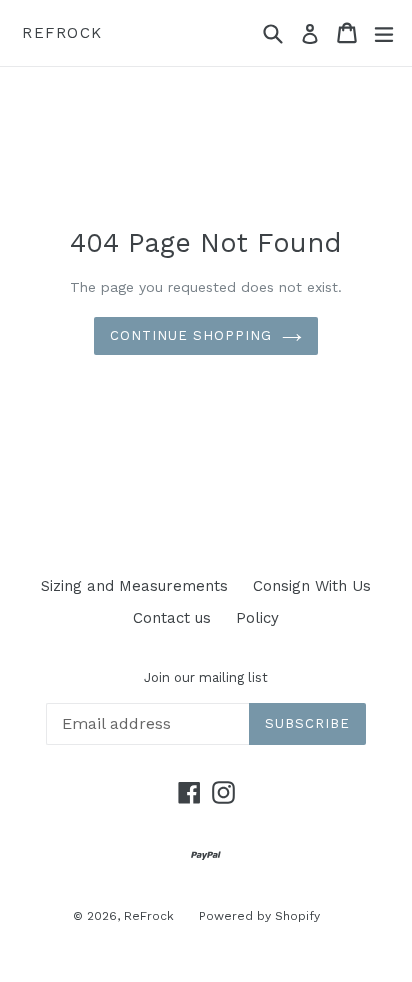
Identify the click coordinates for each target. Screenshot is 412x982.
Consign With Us (312, 586)
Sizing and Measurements (134, 586)
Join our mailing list (206, 677)
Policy (257, 618)
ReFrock (62, 33)
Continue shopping (191, 335)
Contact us (172, 618)
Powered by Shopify (259, 916)
